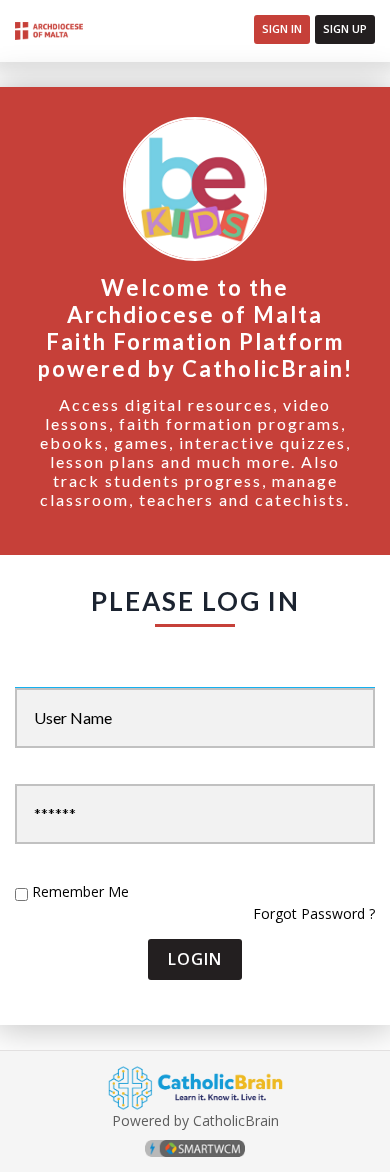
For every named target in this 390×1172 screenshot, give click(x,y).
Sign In (282, 28)
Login (195, 959)
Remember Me (80, 892)
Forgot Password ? (314, 913)
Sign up (345, 28)
